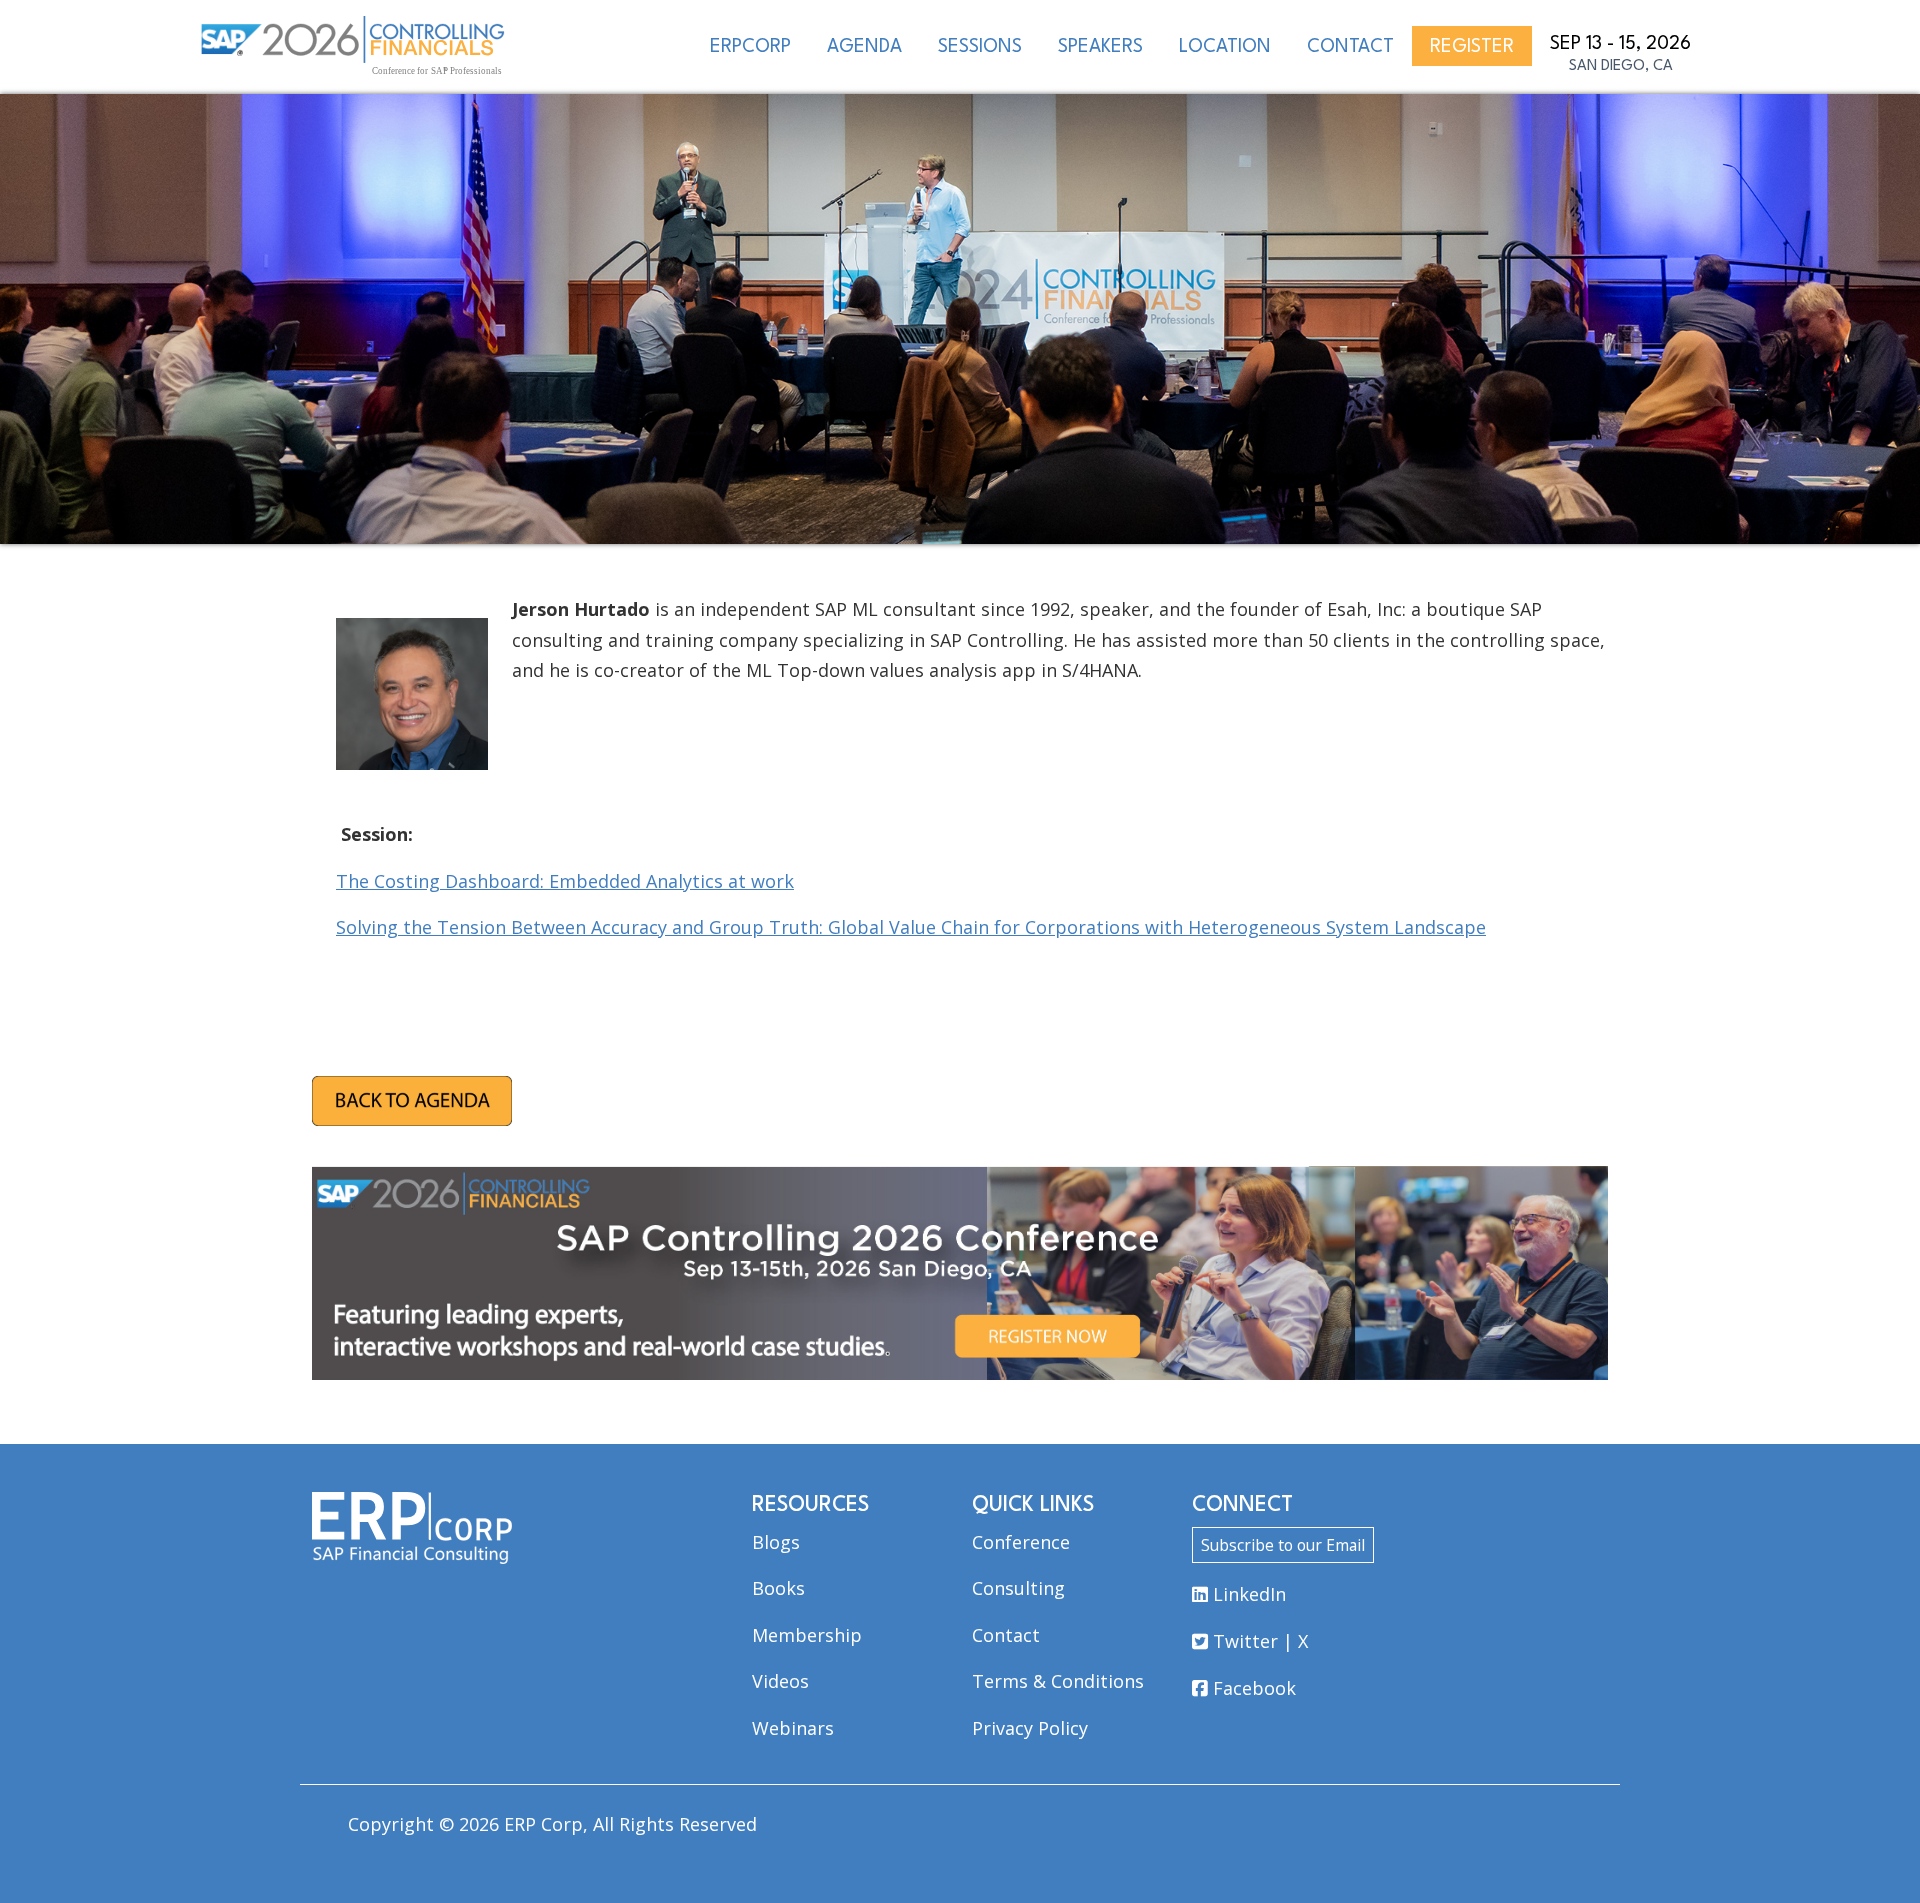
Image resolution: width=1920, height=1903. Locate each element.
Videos (780, 1681)
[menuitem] (750, 46)
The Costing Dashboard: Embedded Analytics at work (565, 881)
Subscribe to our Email (1283, 1545)
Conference (1021, 1542)
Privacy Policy (1030, 1728)
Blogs (776, 1542)
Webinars (793, 1728)
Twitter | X (1258, 1641)
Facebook (1252, 1688)
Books (778, 1588)
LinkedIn (1247, 1594)
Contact (1006, 1635)
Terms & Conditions (1058, 1681)
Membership (807, 1635)
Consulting (1018, 1588)
